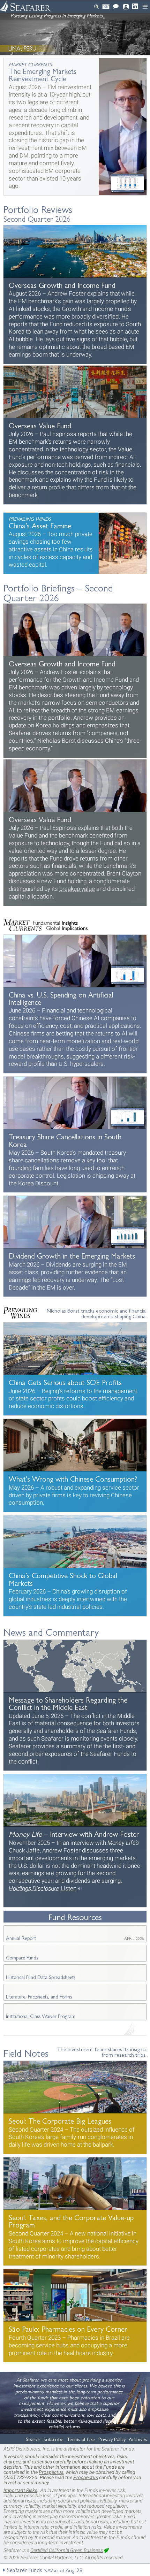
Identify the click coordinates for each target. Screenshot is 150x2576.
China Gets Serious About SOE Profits (75, 1369)
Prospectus (51, 2472)
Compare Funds (22, 1957)
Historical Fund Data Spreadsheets (41, 1977)
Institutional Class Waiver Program (41, 2016)
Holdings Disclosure (34, 1888)
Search (96, 7)
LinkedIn (136, 6)
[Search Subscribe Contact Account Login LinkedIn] (90, 7)
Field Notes (26, 2053)
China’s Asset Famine (75, 543)
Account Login (126, 7)
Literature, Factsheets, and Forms (39, 1996)
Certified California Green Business (67, 2550)
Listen (69, 1888)
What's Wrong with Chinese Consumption (75, 1465)
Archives (138, 2439)
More (75, 127)
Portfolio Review (75, 295)
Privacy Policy (112, 2439)
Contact (116, 7)
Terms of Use (81, 2439)
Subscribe (106, 7)
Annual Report (75, 1938)
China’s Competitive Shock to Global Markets (75, 1566)
